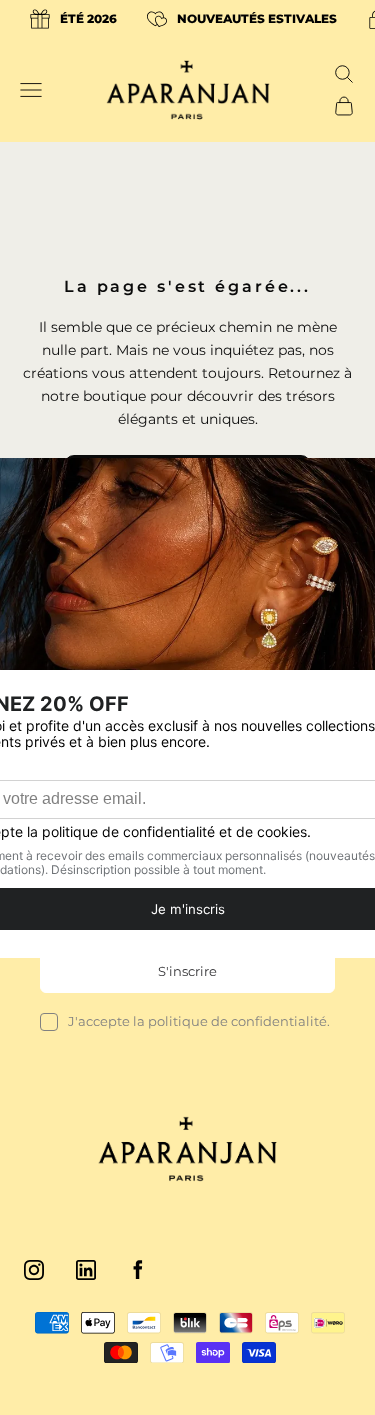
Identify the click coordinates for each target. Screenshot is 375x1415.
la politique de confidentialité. (231, 1021)
